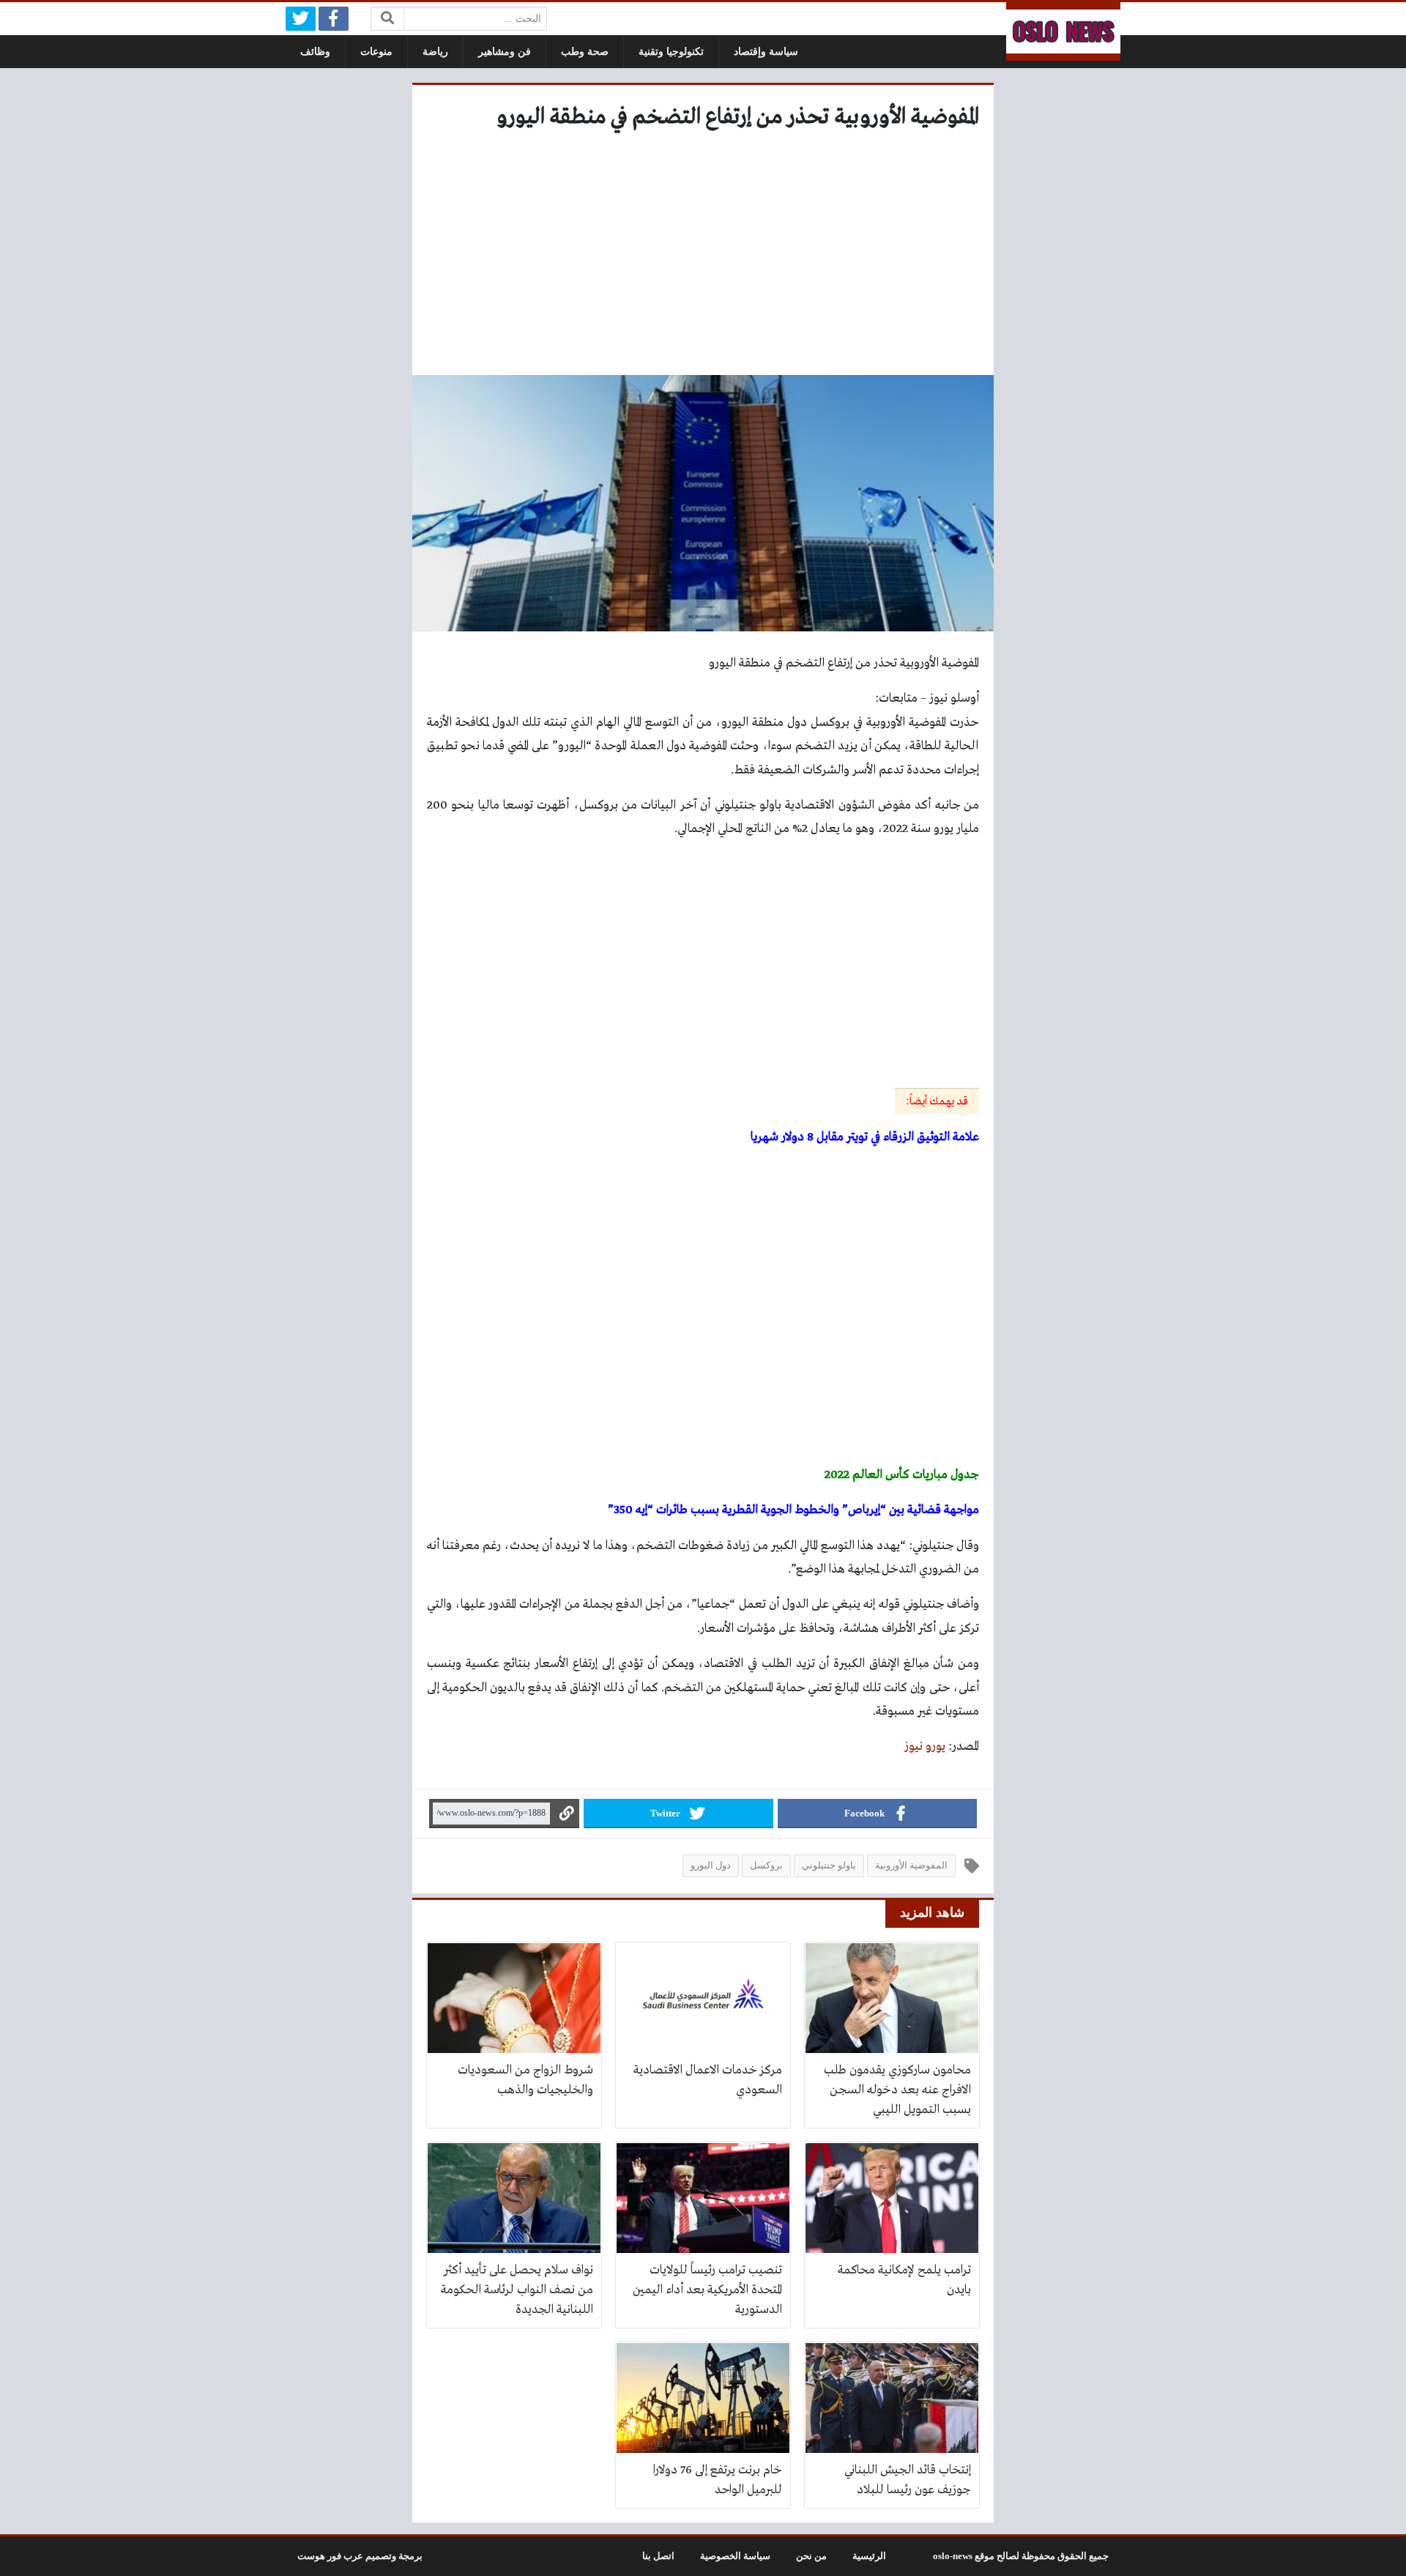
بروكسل (766, 1866)
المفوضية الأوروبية (911, 1866)
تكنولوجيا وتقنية (671, 52)
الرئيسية (869, 2556)
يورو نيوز (925, 1747)
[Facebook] (334, 19)
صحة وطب (585, 52)
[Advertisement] (703, 258)
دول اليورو (711, 1866)
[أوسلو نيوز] (1063, 31)
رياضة (435, 52)
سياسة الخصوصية (735, 2556)
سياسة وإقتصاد (766, 52)
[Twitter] (301, 19)
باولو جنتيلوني (829, 1866)
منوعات (376, 52)
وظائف (315, 52)
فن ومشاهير (505, 52)
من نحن (811, 2556)
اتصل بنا (658, 2556)
